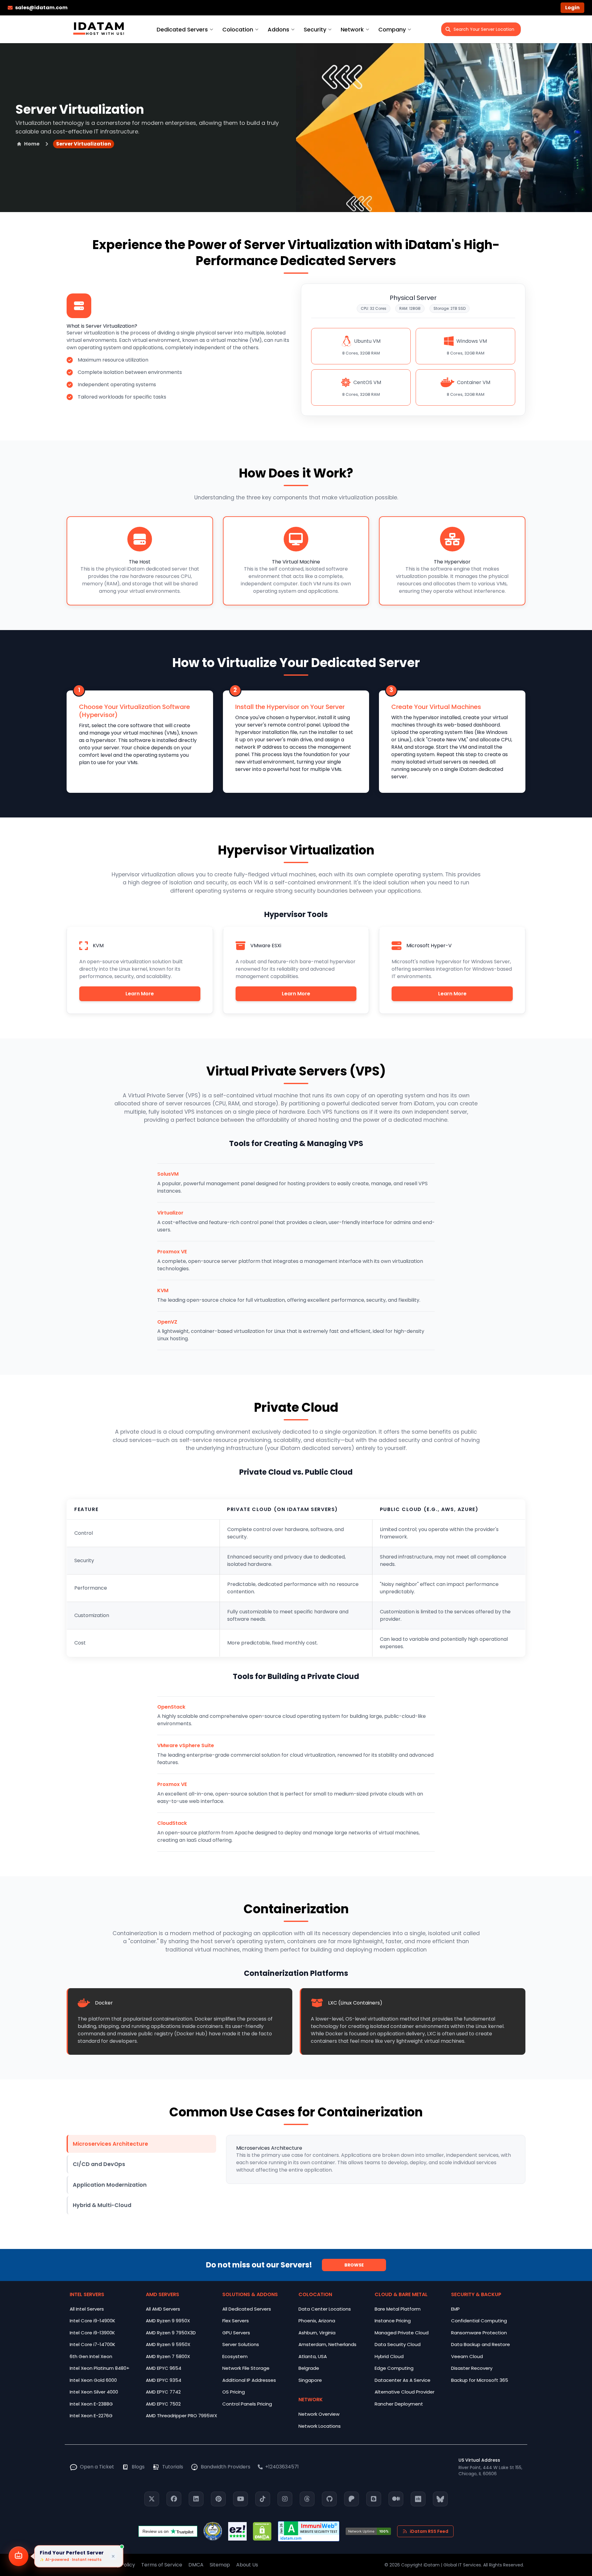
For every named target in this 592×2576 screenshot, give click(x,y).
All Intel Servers (87, 2309)
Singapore (310, 2380)
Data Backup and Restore (481, 2344)
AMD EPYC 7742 (163, 2392)
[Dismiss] (113, 2556)
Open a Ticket (97, 2467)
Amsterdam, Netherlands (327, 2344)
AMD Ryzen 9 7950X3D (171, 2333)
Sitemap (220, 2565)
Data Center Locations (325, 2309)
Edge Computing (394, 2368)
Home (32, 144)
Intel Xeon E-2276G (91, 2416)
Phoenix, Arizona (317, 2321)
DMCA (196, 2565)
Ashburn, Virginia (317, 2333)
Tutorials (173, 2467)
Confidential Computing (479, 2321)
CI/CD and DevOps (99, 2164)
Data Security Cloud (398, 2344)
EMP (455, 2309)
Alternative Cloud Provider (405, 2392)
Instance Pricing (393, 2321)
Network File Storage (246, 2368)
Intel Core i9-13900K (92, 2333)
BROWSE (354, 2265)
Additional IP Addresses (249, 2380)
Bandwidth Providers (226, 2467)
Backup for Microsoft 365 (480, 2380)
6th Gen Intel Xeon (91, 2356)
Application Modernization (110, 2185)
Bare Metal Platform (398, 2309)
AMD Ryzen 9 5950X (168, 2344)
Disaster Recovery (472, 2368)
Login (572, 8)
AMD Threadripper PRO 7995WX (181, 2416)
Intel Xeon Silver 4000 (94, 2392)
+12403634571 (282, 2467)
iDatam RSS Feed (429, 2531)
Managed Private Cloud (402, 2333)
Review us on (156, 2531)
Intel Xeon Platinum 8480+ (100, 2368)
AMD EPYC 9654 (164, 2368)
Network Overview (319, 2414)
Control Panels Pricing (247, 2404)
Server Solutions (241, 2344)
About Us (247, 2565)
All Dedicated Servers (247, 2309)
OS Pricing (234, 2392)
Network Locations (320, 2426)
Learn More (140, 994)
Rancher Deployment (399, 2404)
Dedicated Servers (182, 29)
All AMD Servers (163, 2309)
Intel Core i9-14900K (92, 2321)
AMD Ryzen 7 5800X (168, 2356)
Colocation (238, 29)
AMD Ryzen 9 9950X (168, 2321)
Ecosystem (235, 2356)
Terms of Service (162, 2565)
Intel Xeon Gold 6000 (93, 2380)
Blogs (138, 2467)
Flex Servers (236, 2321)
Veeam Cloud (467, 2356)
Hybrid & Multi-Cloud (102, 2205)
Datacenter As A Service (403, 2380)
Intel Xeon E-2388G (91, 2404)
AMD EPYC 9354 (164, 2380)
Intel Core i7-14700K (92, 2344)
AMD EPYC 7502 (163, 2404)
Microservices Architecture (110, 2144)
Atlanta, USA (313, 2356)
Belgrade (309, 2368)
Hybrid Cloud (389, 2356)
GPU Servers (236, 2333)
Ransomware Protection (479, 2333)
